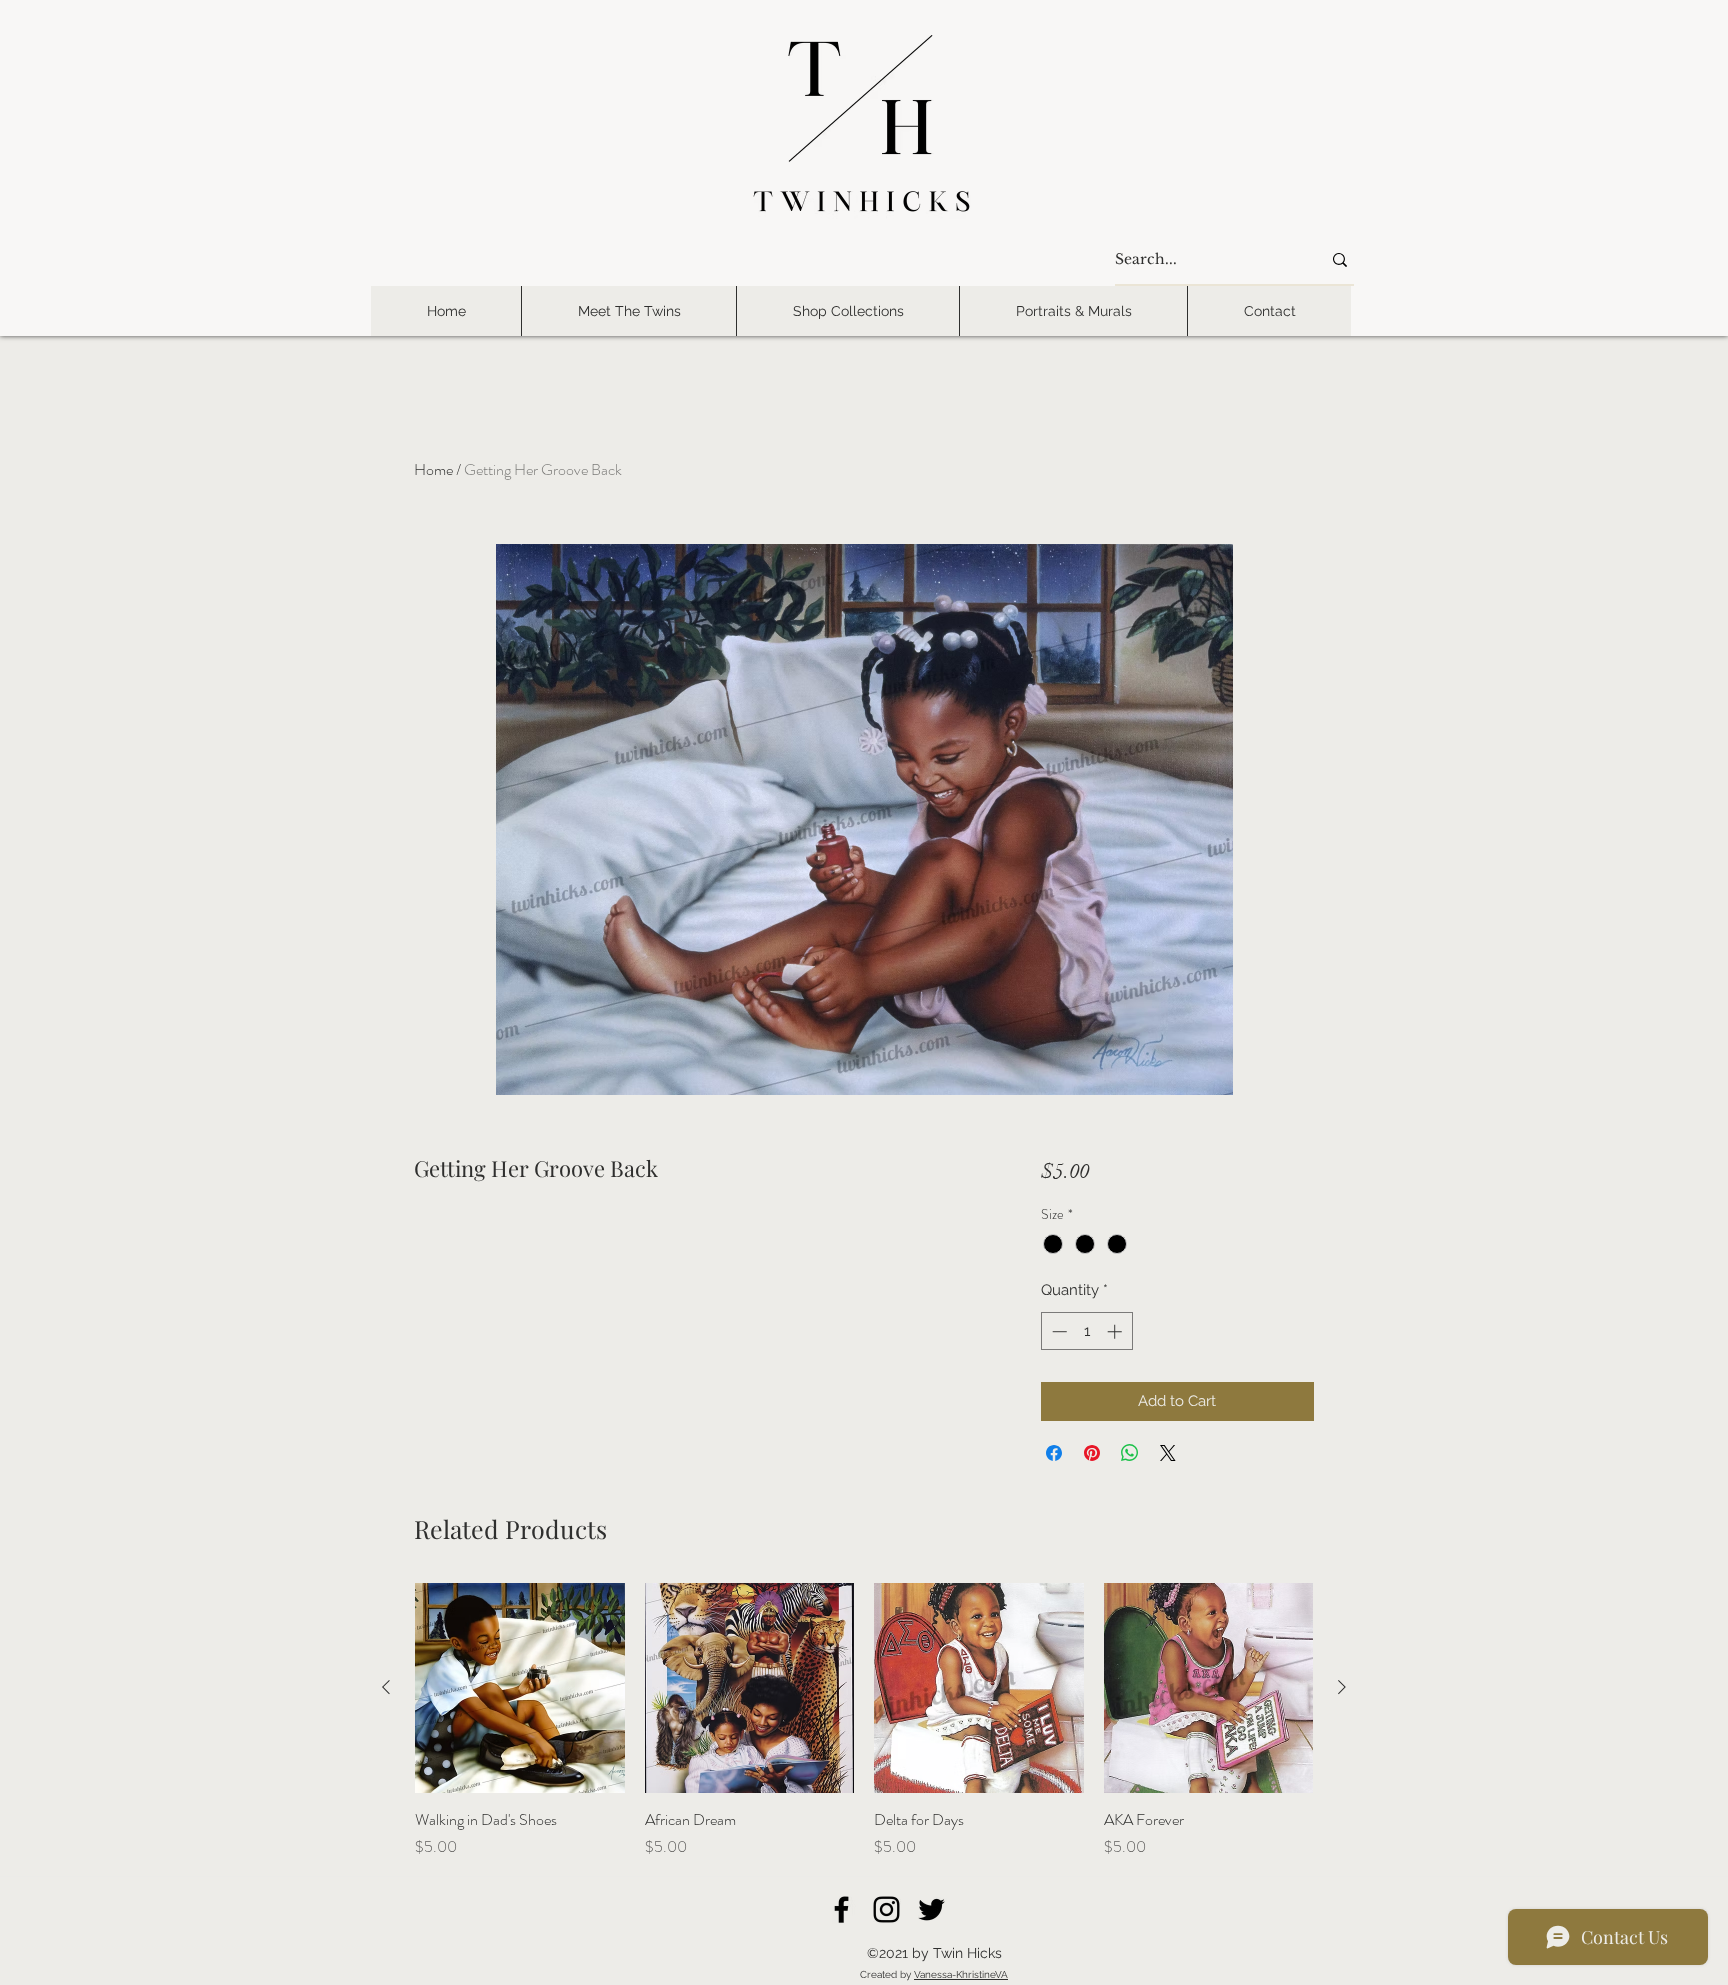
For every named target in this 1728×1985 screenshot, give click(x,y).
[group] (864, 1721)
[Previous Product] (386, 1687)
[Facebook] (841, 1909)
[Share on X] (1168, 1453)
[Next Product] (1342, 1687)
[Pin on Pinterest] (1092, 1453)
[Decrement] (1057, 1331)
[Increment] (1116, 1331)
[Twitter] (931, 1909)
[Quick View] (520, 1688)
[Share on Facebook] (1054, 1453)
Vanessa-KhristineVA (961, 1974)
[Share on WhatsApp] (1130, 1453)
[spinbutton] (1086, 1331)
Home (433, 469)
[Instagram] (886, 1909)
